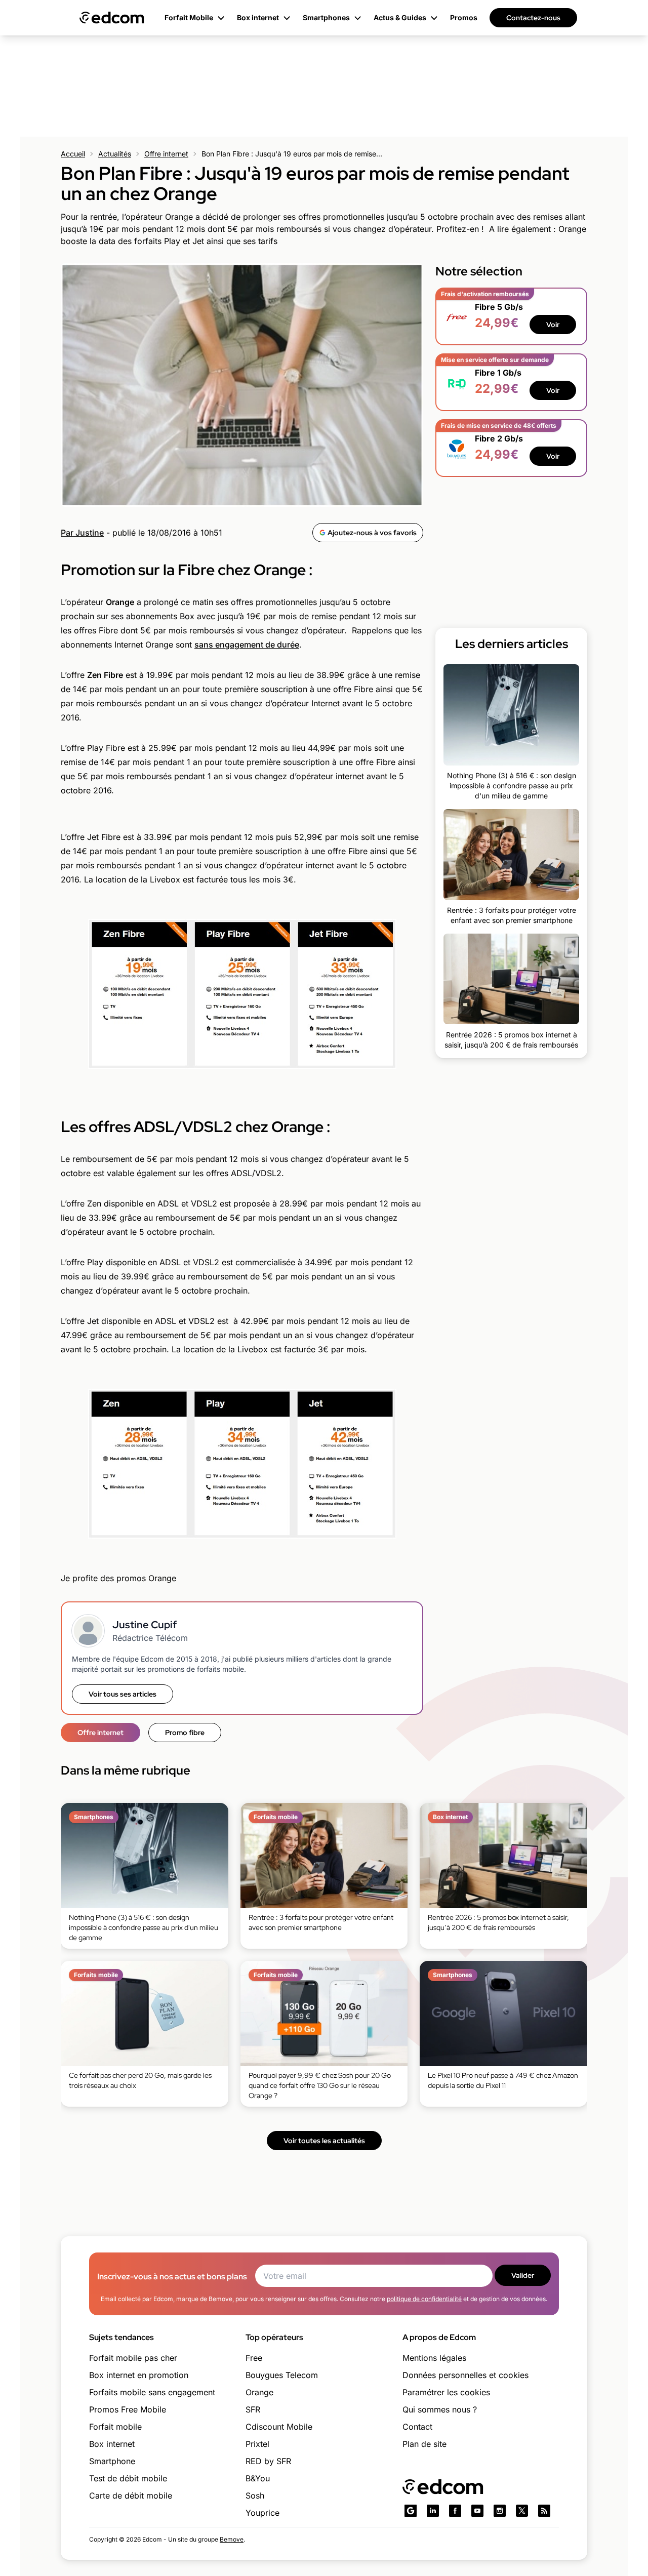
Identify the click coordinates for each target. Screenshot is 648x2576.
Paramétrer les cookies (446, 2392)
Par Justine (82, 533)
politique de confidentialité (424, 2299)
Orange (259, 2392)
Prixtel (257, 2444)
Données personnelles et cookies (465, 2375)
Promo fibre (185, 1733)
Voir (553, 325)
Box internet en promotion (139, 2375)
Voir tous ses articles (123, 1694)
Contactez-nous (533, 18)
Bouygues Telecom (282, 2375)
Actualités (115, 154)
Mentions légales (434, 2358)
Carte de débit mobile (131, 2495)
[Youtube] (477, 2511)
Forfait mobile (115, 2427)
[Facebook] (455, 2511)
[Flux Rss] (544, 2511)
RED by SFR (268, 2461)
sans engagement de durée (247, 645)
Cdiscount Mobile (279, 2427)
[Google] (411, 2511)
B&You (258, 2478)
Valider (523, 2275)
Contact (417, 2427)
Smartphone (112, 2461)
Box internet (112, 2444)
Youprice (262, 2513)
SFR (253, 2409)
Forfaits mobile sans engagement (152, 2392)
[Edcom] (112, 18)
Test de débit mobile (128, 2478)
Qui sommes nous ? (440, 2409)
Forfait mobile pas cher (133, 2358)
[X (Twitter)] (522, 2511)
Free (254, 2358)
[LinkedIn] (433, 2511)
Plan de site (424, 2444)
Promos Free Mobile (128, 2409)
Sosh (255, 2495)
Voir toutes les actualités (324, 2141)
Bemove (232, 2539)
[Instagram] (500, 2511)
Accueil (73, 154)
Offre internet (166, 154)
